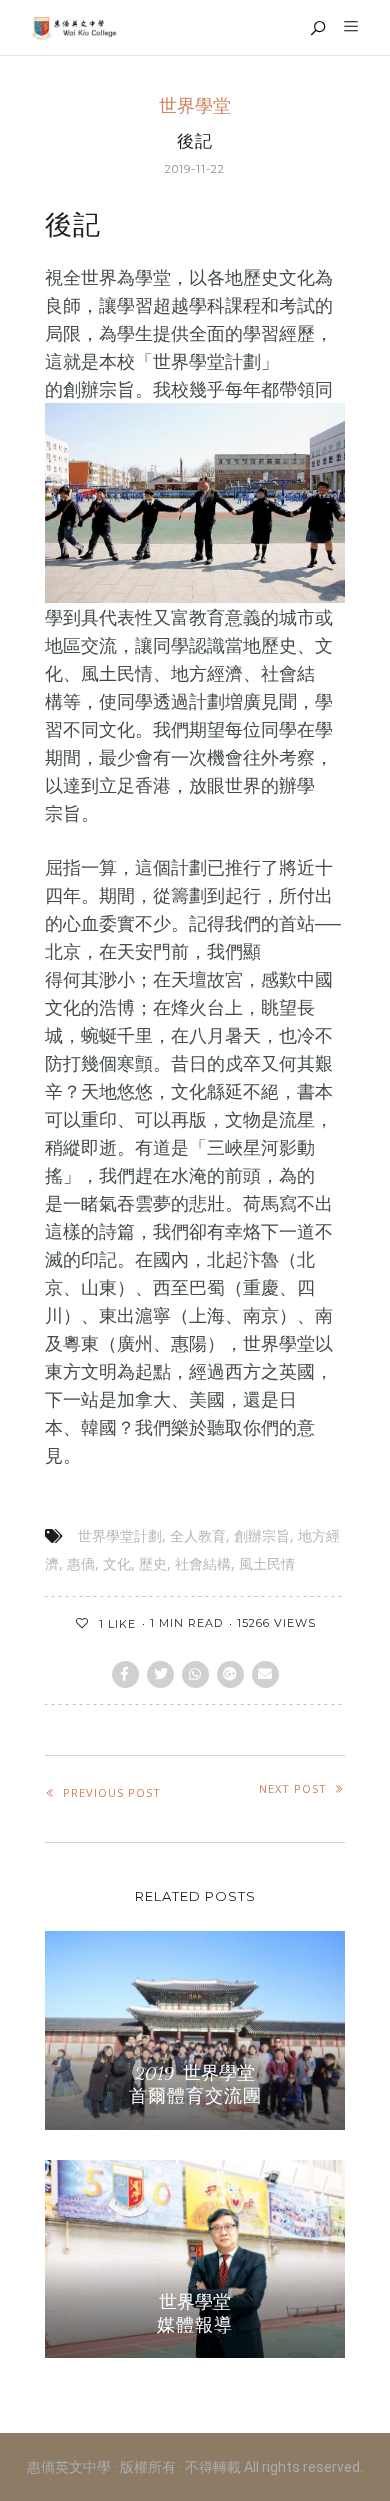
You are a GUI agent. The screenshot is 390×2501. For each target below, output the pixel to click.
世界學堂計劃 (120, 1536)
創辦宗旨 (262, 1536)
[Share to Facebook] (125, 1674)
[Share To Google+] (230, 1674)
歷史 (153, 1564)
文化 (117, 1564)
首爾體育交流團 (195, 2096)
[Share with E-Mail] (265, 1674)
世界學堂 (195, 106)
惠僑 (81, 1564)
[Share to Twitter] (160, 1674)
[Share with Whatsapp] (195, 1674)
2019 (154, 2073)
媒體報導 (195, 2325)
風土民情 (267, 1564)
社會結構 (203, 1564)
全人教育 (198, 1536)
